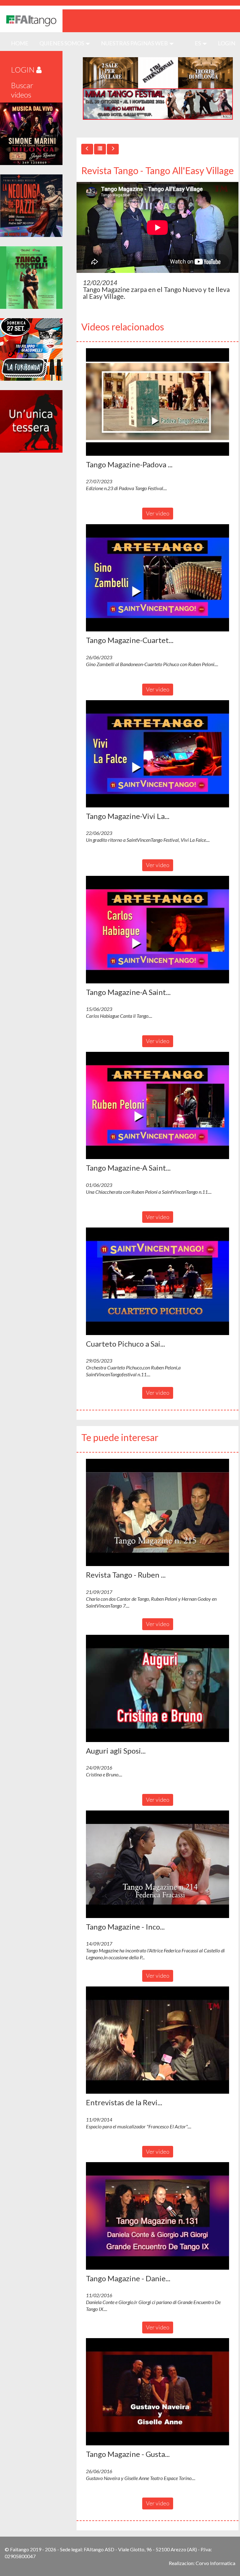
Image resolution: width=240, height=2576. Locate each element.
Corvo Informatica (215, 2563)
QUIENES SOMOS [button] (62, 43)
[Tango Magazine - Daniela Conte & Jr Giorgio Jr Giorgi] (157, 2216)
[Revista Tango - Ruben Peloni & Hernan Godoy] (157, 1513)
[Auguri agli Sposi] (157, 1689)
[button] (157, 402)
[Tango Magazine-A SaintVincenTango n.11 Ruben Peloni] (157, 1106)
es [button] (198, 43)
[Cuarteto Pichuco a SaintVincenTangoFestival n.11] (157, 1281)
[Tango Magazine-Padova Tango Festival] (157, 402)
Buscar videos (22, 90)
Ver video (158, 513)
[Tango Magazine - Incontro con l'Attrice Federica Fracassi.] (157, 1864)
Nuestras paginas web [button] (135, 43)
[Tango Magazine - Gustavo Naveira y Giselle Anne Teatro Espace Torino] (157, 2392)
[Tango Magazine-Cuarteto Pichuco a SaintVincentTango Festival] (157, 578)
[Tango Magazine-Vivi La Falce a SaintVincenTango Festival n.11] (157, 754)
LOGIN (227, 43)
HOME (22, 43)
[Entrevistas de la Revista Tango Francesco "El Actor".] (157, 2040)
